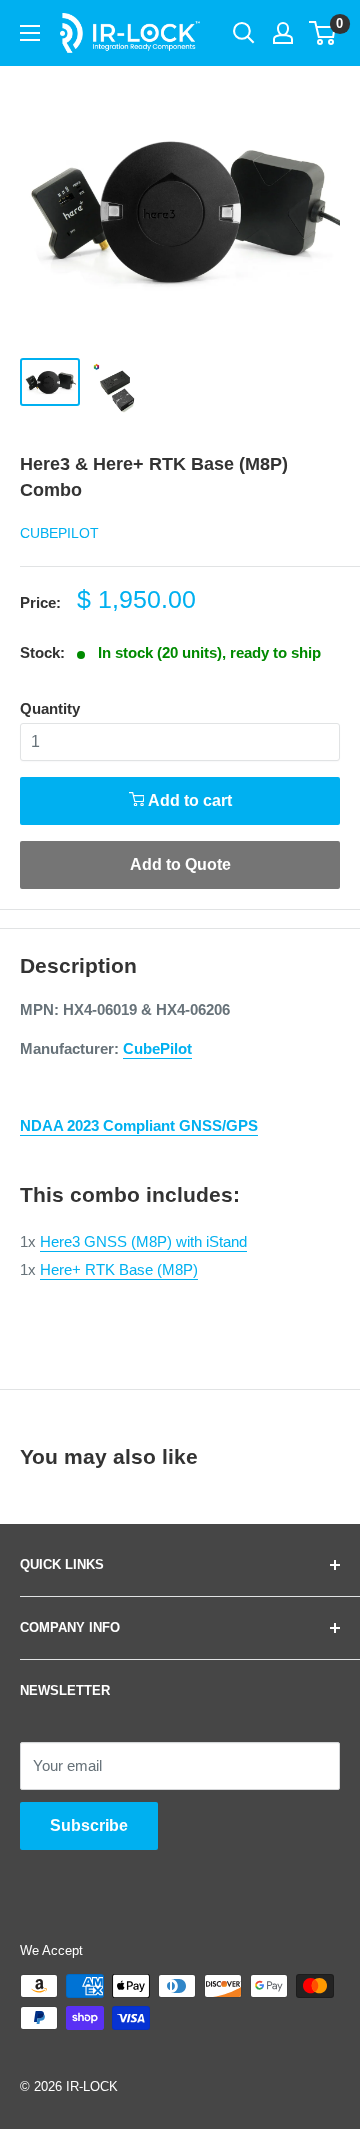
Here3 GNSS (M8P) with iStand (143, 1241)
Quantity (50, 708)
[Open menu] (30, 33)
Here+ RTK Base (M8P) (119, 1269)
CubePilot (59, 533)
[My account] (283, 33)
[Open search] (244, 33)
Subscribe (89, 1825)
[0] (323, 33)
